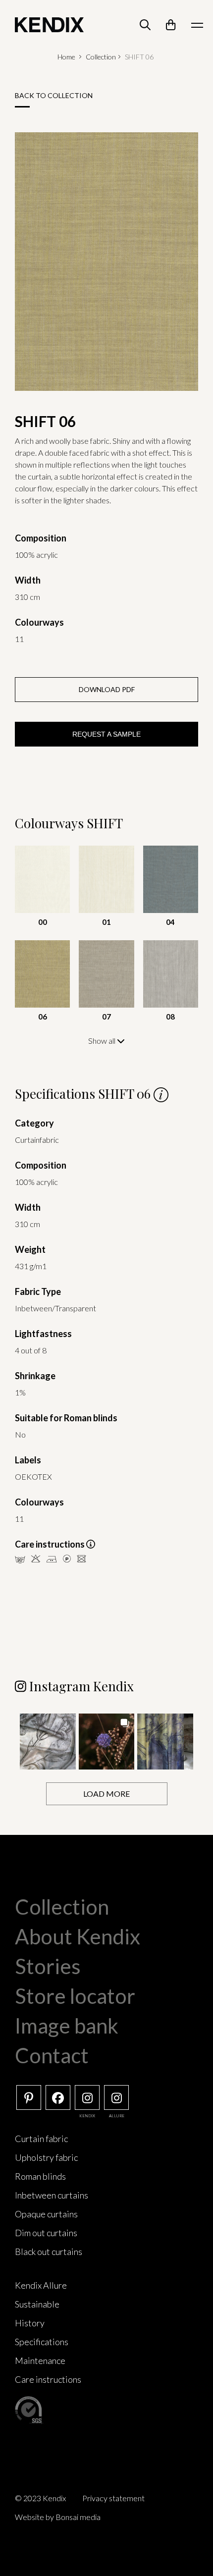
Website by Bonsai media (58, 2517)
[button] (48, 1742)
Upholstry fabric (46, 2157)
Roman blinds (40, 2176)
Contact (52, 2055)
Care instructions (48, 2379)
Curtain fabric (41, 2139)
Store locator (75, 1996)
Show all (103, 1041)
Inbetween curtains (52, 2195)
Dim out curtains (46, 2233)
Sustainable (37, 2304)
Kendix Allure (41, 2285)
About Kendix (78, 1936)
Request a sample (106, 734)
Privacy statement (113, 2498)
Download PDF (107, 689)
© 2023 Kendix (40, 2498)
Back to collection (54, 95)
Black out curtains (49, 2252)
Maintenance (40, 2361)
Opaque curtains (46, 2214)
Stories (48, 1966)
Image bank (67, 2026)
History (30, 2323)
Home (66, 57)
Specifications (42, 2342)
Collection (101, 57)
